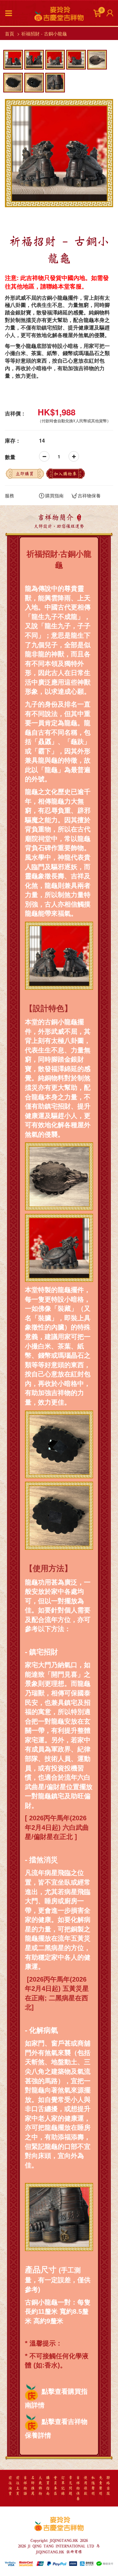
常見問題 (70, 2486)
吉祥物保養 (89, 495)
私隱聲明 (93, 2486)
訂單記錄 (63, 2486)
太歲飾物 (40, 2486)
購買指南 (54, 495)
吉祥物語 (25, 2486)
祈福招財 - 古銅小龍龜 (44, 33)
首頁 (10, 33)
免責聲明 (101, 2486)
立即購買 (25, 474)
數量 (10, 457)
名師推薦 (33, 2486)
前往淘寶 (10, 2486)
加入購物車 (65, 474)
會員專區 (55, 2486)
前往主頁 (18, 2486)
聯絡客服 (108, 2486)
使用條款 (86, 2486)
